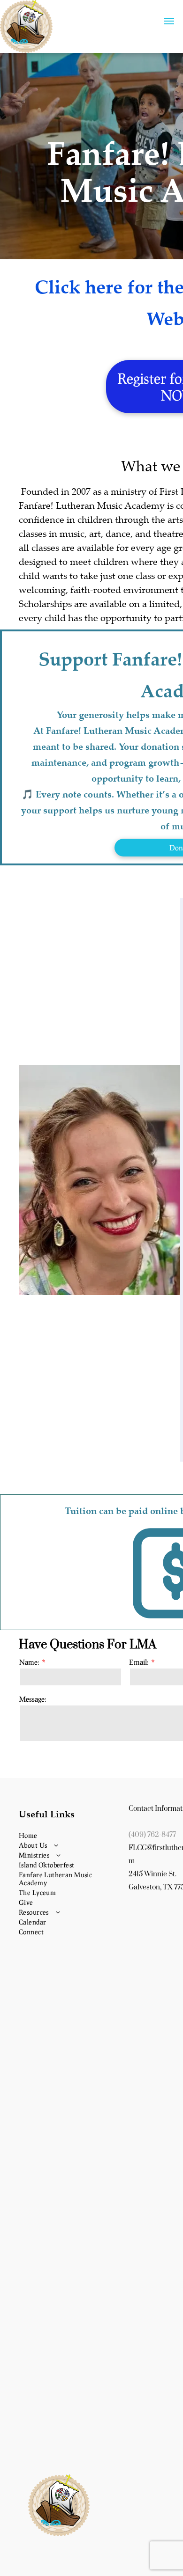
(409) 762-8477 (152, 1835)
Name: (29, 1662)
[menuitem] (70, 1835)
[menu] (169, 21)
